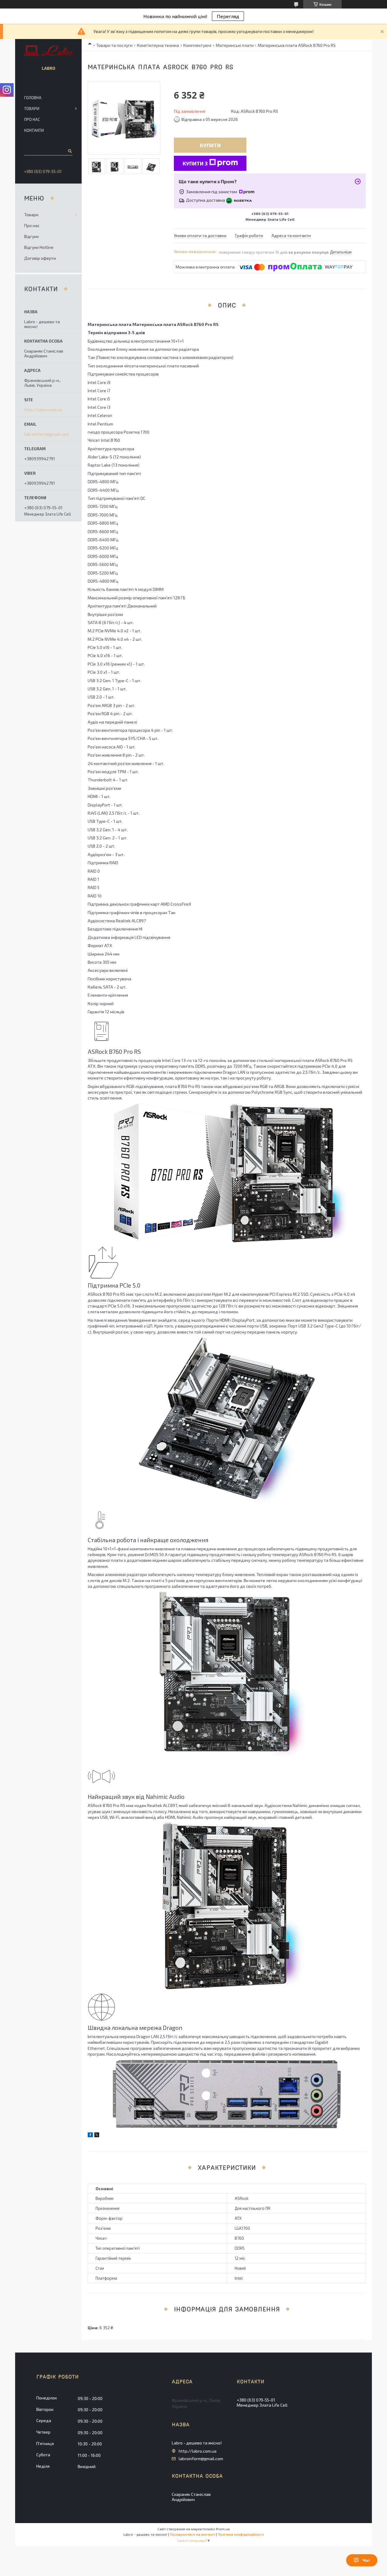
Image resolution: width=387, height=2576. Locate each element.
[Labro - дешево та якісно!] (49, 51)
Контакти (34, 130)
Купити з (195, 163)
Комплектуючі (197, 45)
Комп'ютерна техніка (158, 45)
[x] (97, 2136)
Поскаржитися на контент (192, 2534)
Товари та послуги (114, 45)
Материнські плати (235, 45)
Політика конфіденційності (241, 2534)
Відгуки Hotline (39, 247)
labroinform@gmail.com (46, 434)
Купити (210, 145)
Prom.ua (223, 2529)
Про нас (32, 119)
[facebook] (90, 2136)
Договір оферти (40, 258)
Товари (32, 109)
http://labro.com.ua (43, 410)
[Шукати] (69, 151)
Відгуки (31, 236)
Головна (33, 98)
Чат (366, 2560)
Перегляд (228, 16)
